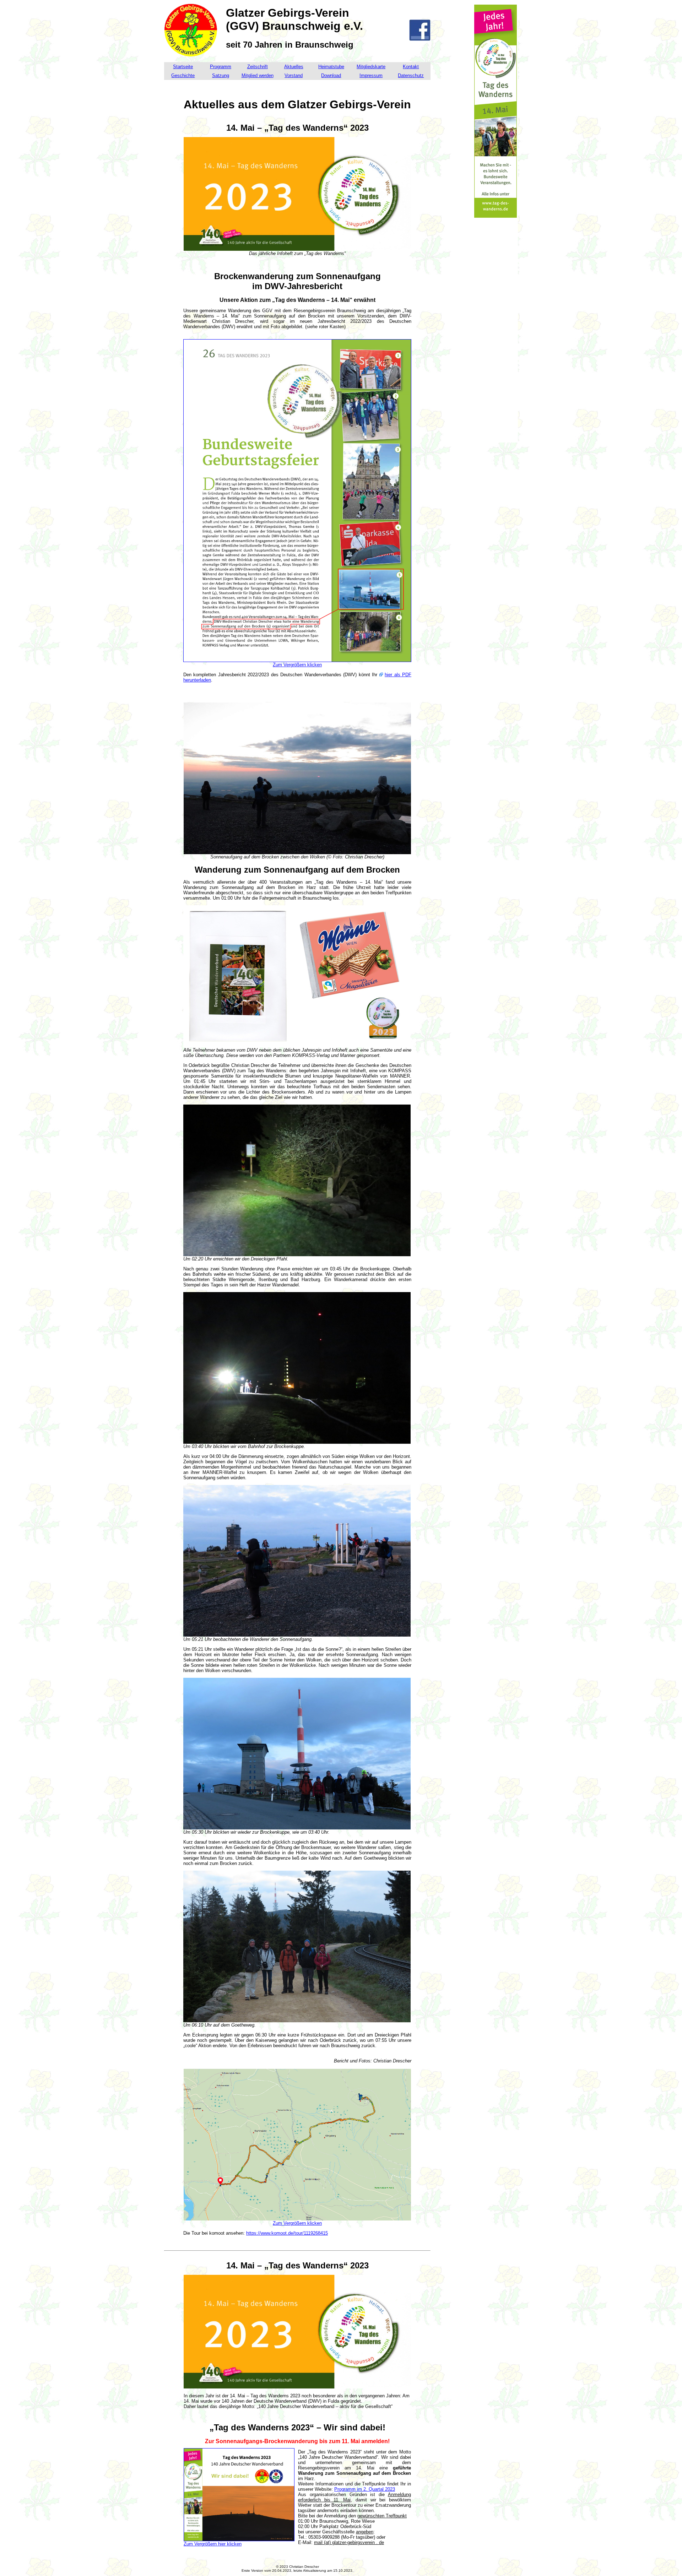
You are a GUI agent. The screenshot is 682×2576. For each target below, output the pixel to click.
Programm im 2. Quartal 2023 (365, 2489)
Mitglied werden (258, 75)
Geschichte (183, 75)
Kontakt (411, 67)
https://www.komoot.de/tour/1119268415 (287, 2233)
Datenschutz (411, 75)
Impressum (371, 75)
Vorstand (294, 75)
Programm (221, 67)
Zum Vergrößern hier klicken (213, 2544)
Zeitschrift (258, 67)
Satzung (221, 75)
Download (331, 75)
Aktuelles (294, 67)
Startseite (183, 67)
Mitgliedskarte (371, 67)
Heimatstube (331, 67)
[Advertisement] (496, 335)
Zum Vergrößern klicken (297, 665)
